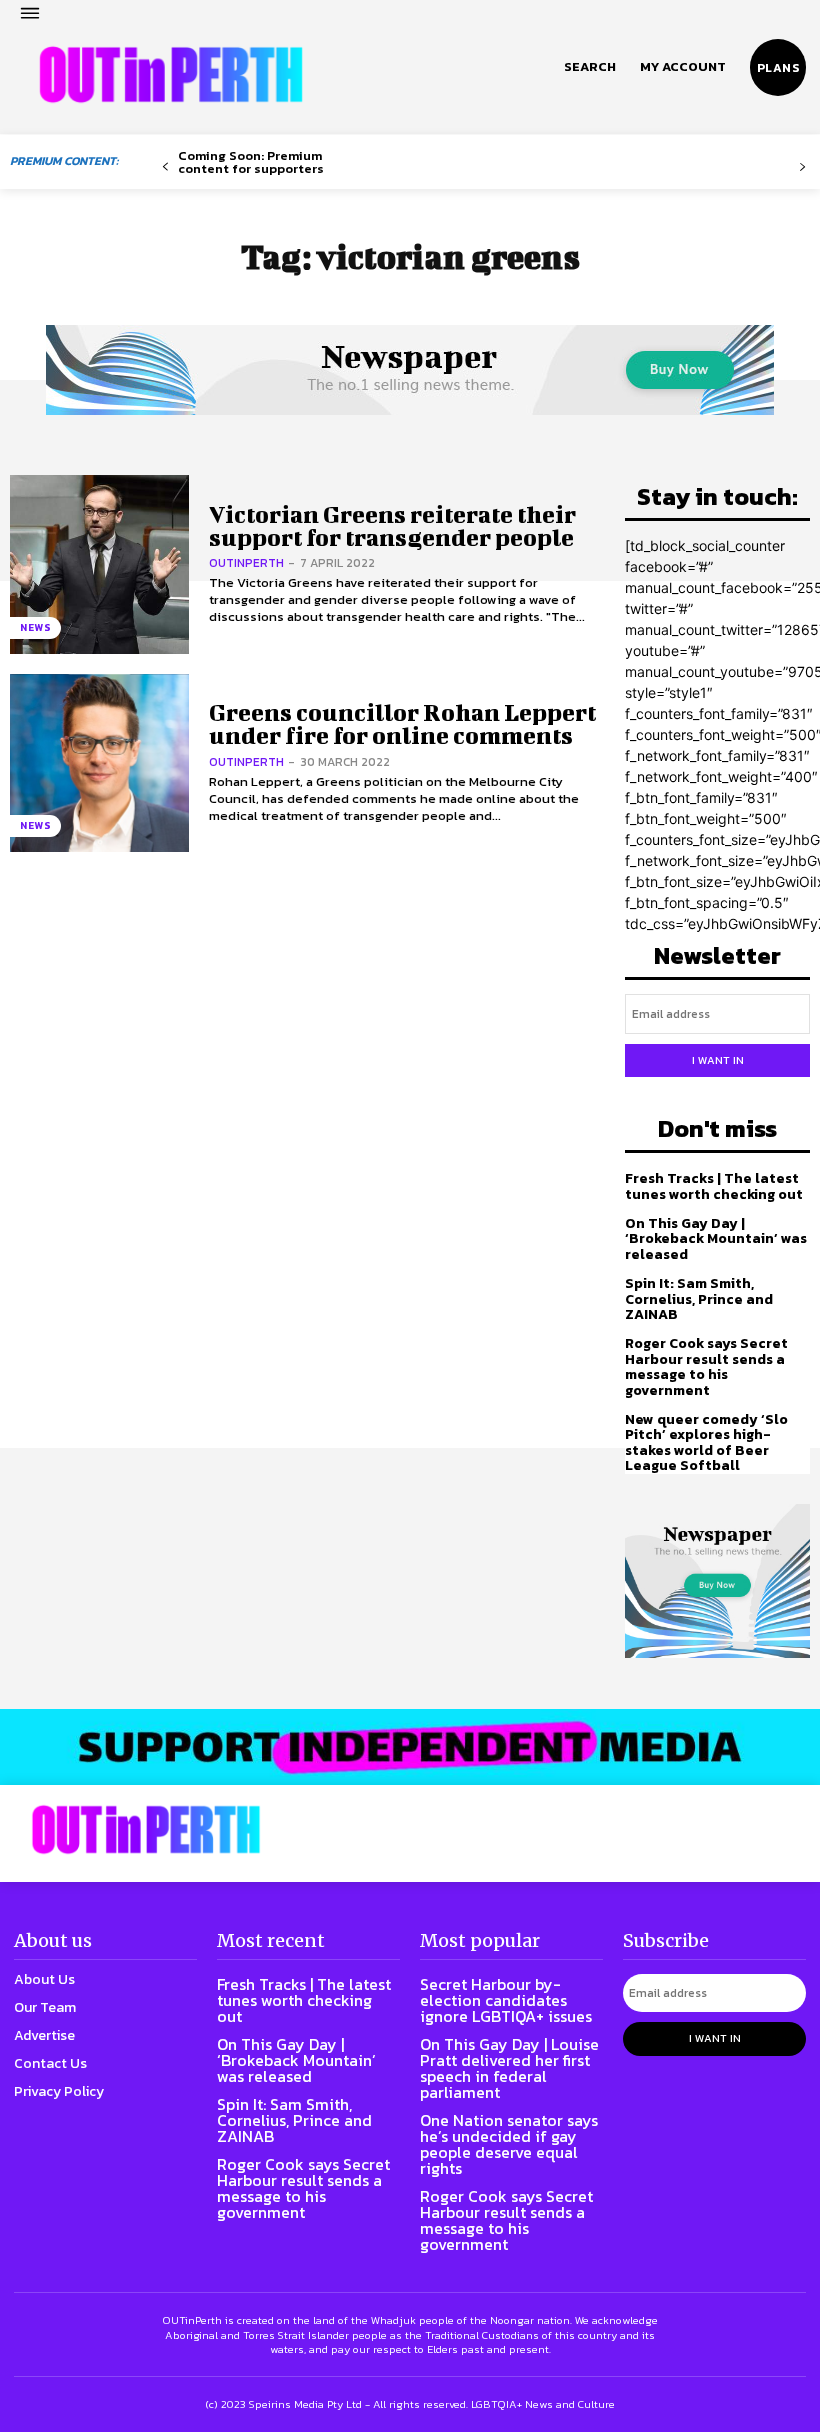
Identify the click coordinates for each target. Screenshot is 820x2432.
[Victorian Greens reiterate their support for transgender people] (99, 564)
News (35, 627)
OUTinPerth (246, 563)
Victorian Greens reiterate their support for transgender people (392, 525)
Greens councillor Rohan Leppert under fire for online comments (402, 723)
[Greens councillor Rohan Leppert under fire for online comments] (99, 763)
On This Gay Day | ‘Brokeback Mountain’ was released (716, 1239)
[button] (590, 67)
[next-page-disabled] (802, 167)
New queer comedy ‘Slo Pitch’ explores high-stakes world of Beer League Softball (706, 1442)
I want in (718, 1060)
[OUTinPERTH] (171, 75)
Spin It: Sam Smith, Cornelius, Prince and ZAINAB (699, 1299)
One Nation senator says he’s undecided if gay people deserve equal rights (509, 2144)
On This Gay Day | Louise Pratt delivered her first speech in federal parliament (509, 2068)
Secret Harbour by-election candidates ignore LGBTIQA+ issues (506, 2000)
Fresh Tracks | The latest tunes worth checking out (714, 1186)
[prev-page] (165, 167)
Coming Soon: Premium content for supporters (251, 162)
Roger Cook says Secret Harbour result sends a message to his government (706, 1366)
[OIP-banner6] (410, 1747)
